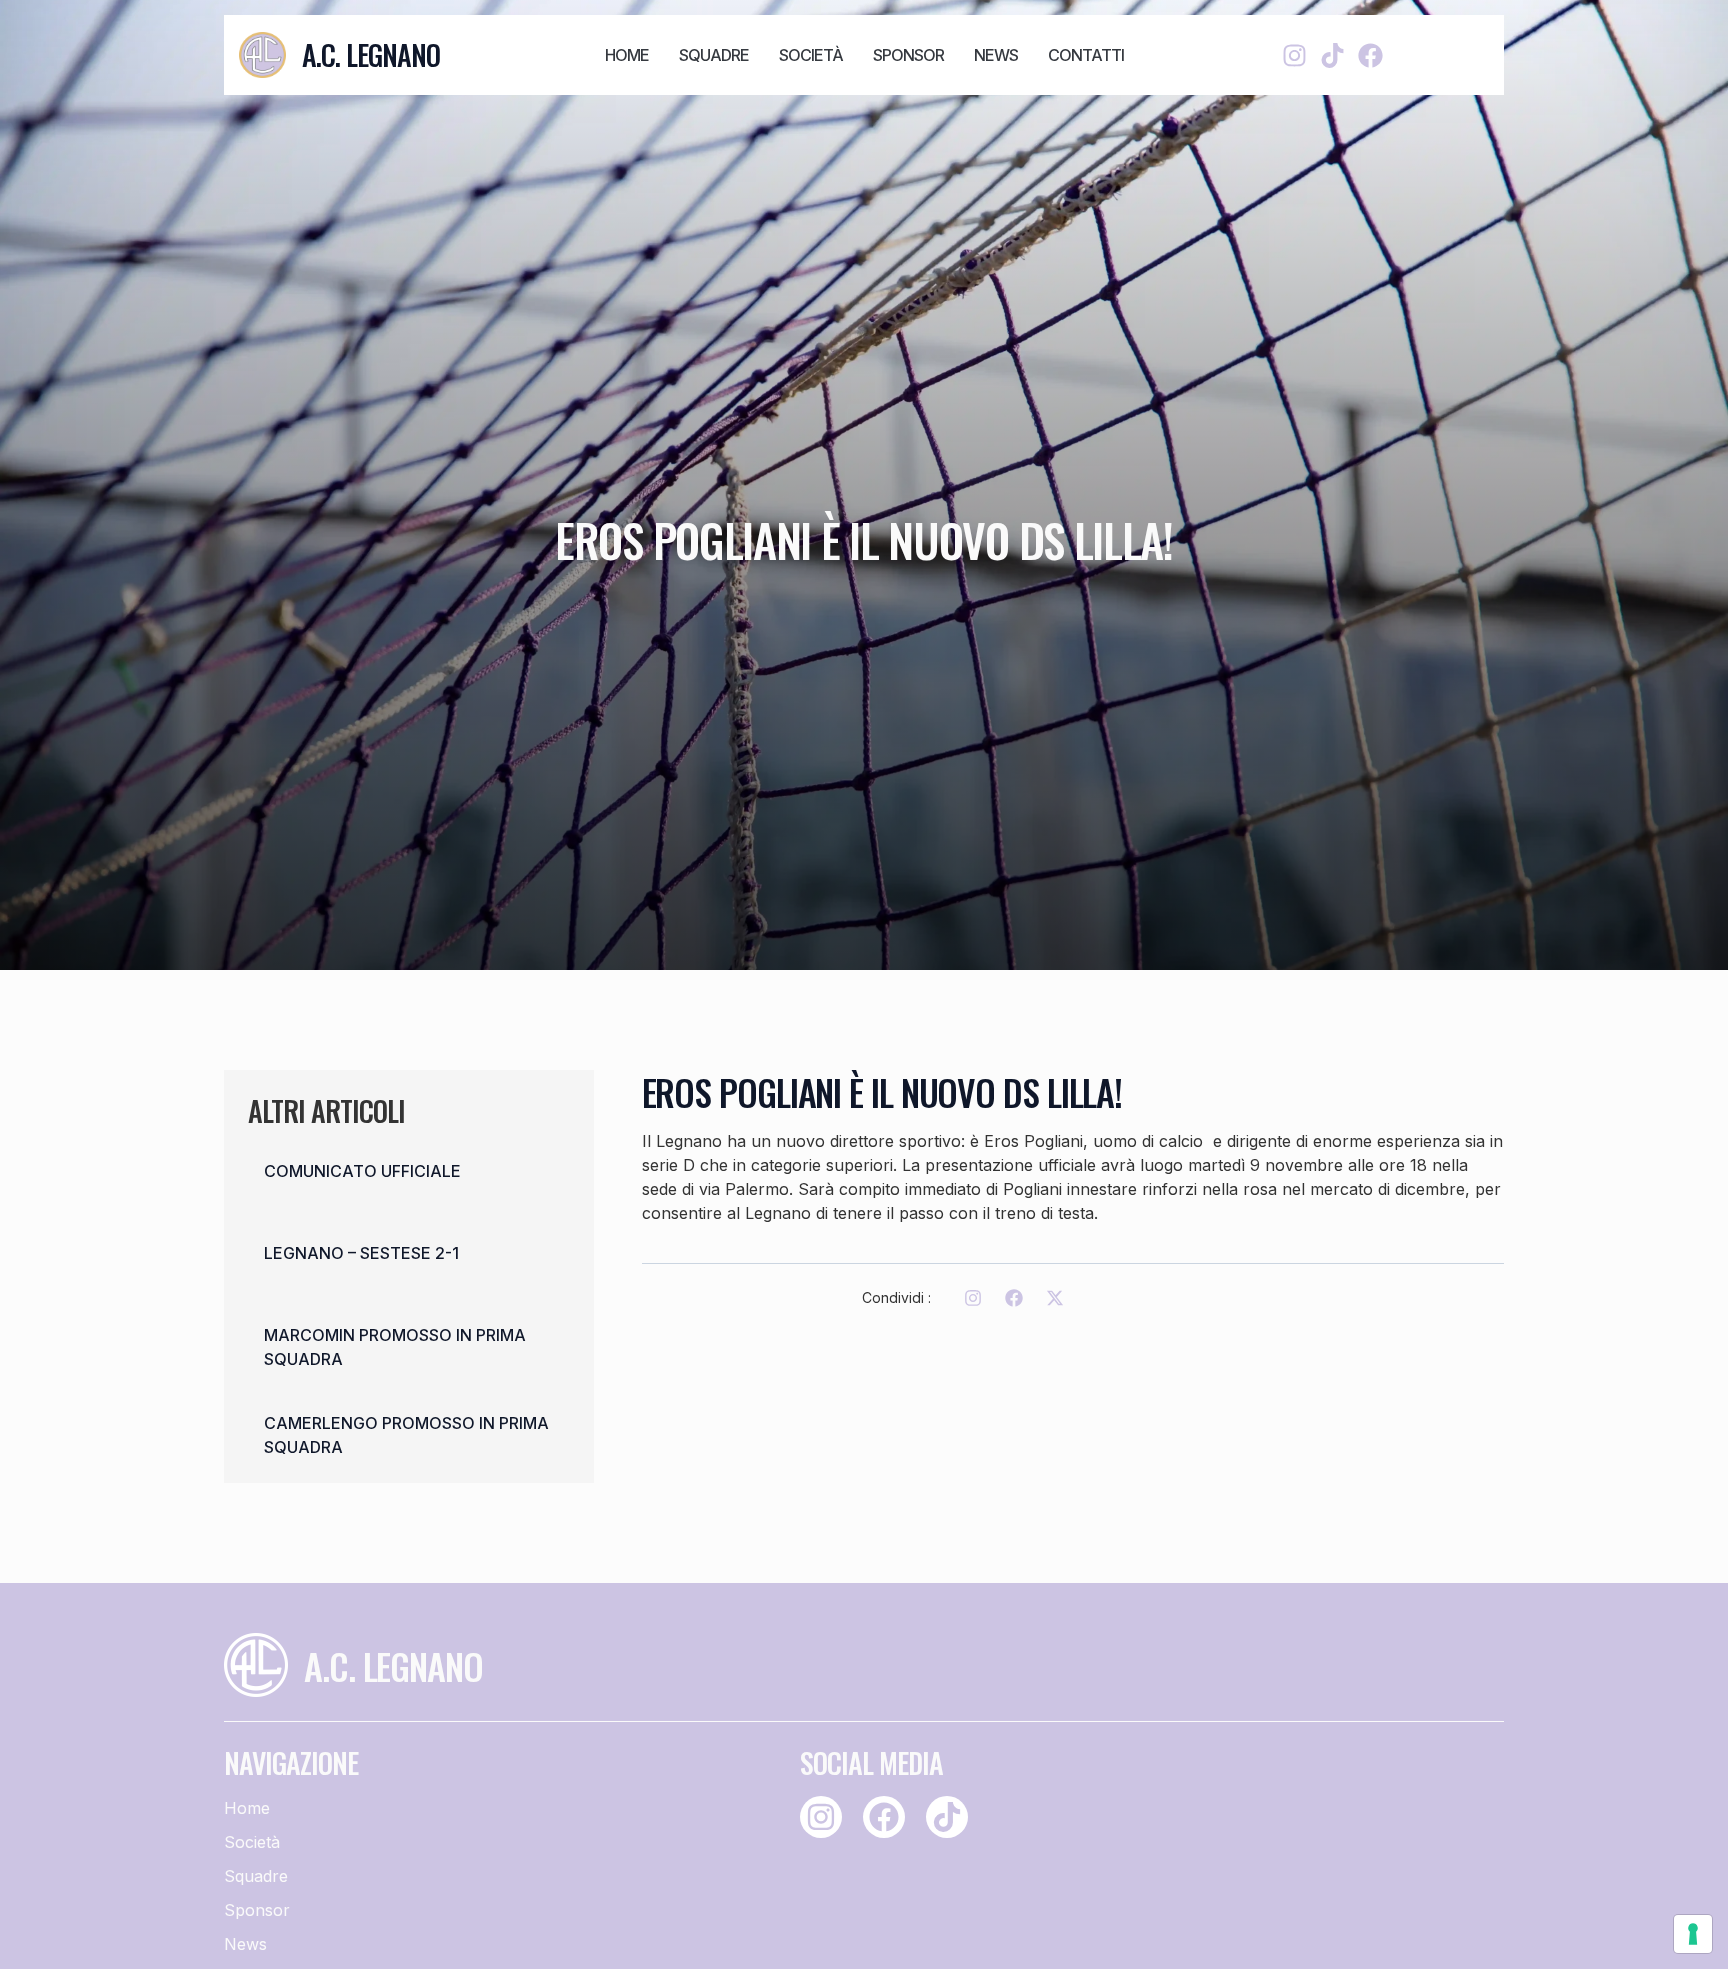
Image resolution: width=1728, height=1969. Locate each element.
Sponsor (908, 55)
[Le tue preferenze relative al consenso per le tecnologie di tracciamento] (1693, 1934)
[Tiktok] (1332, 55)
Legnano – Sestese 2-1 (361, 1253)
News (996, 55)
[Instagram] (1294, 55)
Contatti (1086, 55)
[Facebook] (1370, 55)
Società (811, 55)
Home (627, 55)
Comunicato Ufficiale (362, 1171)
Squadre (714, 55)
